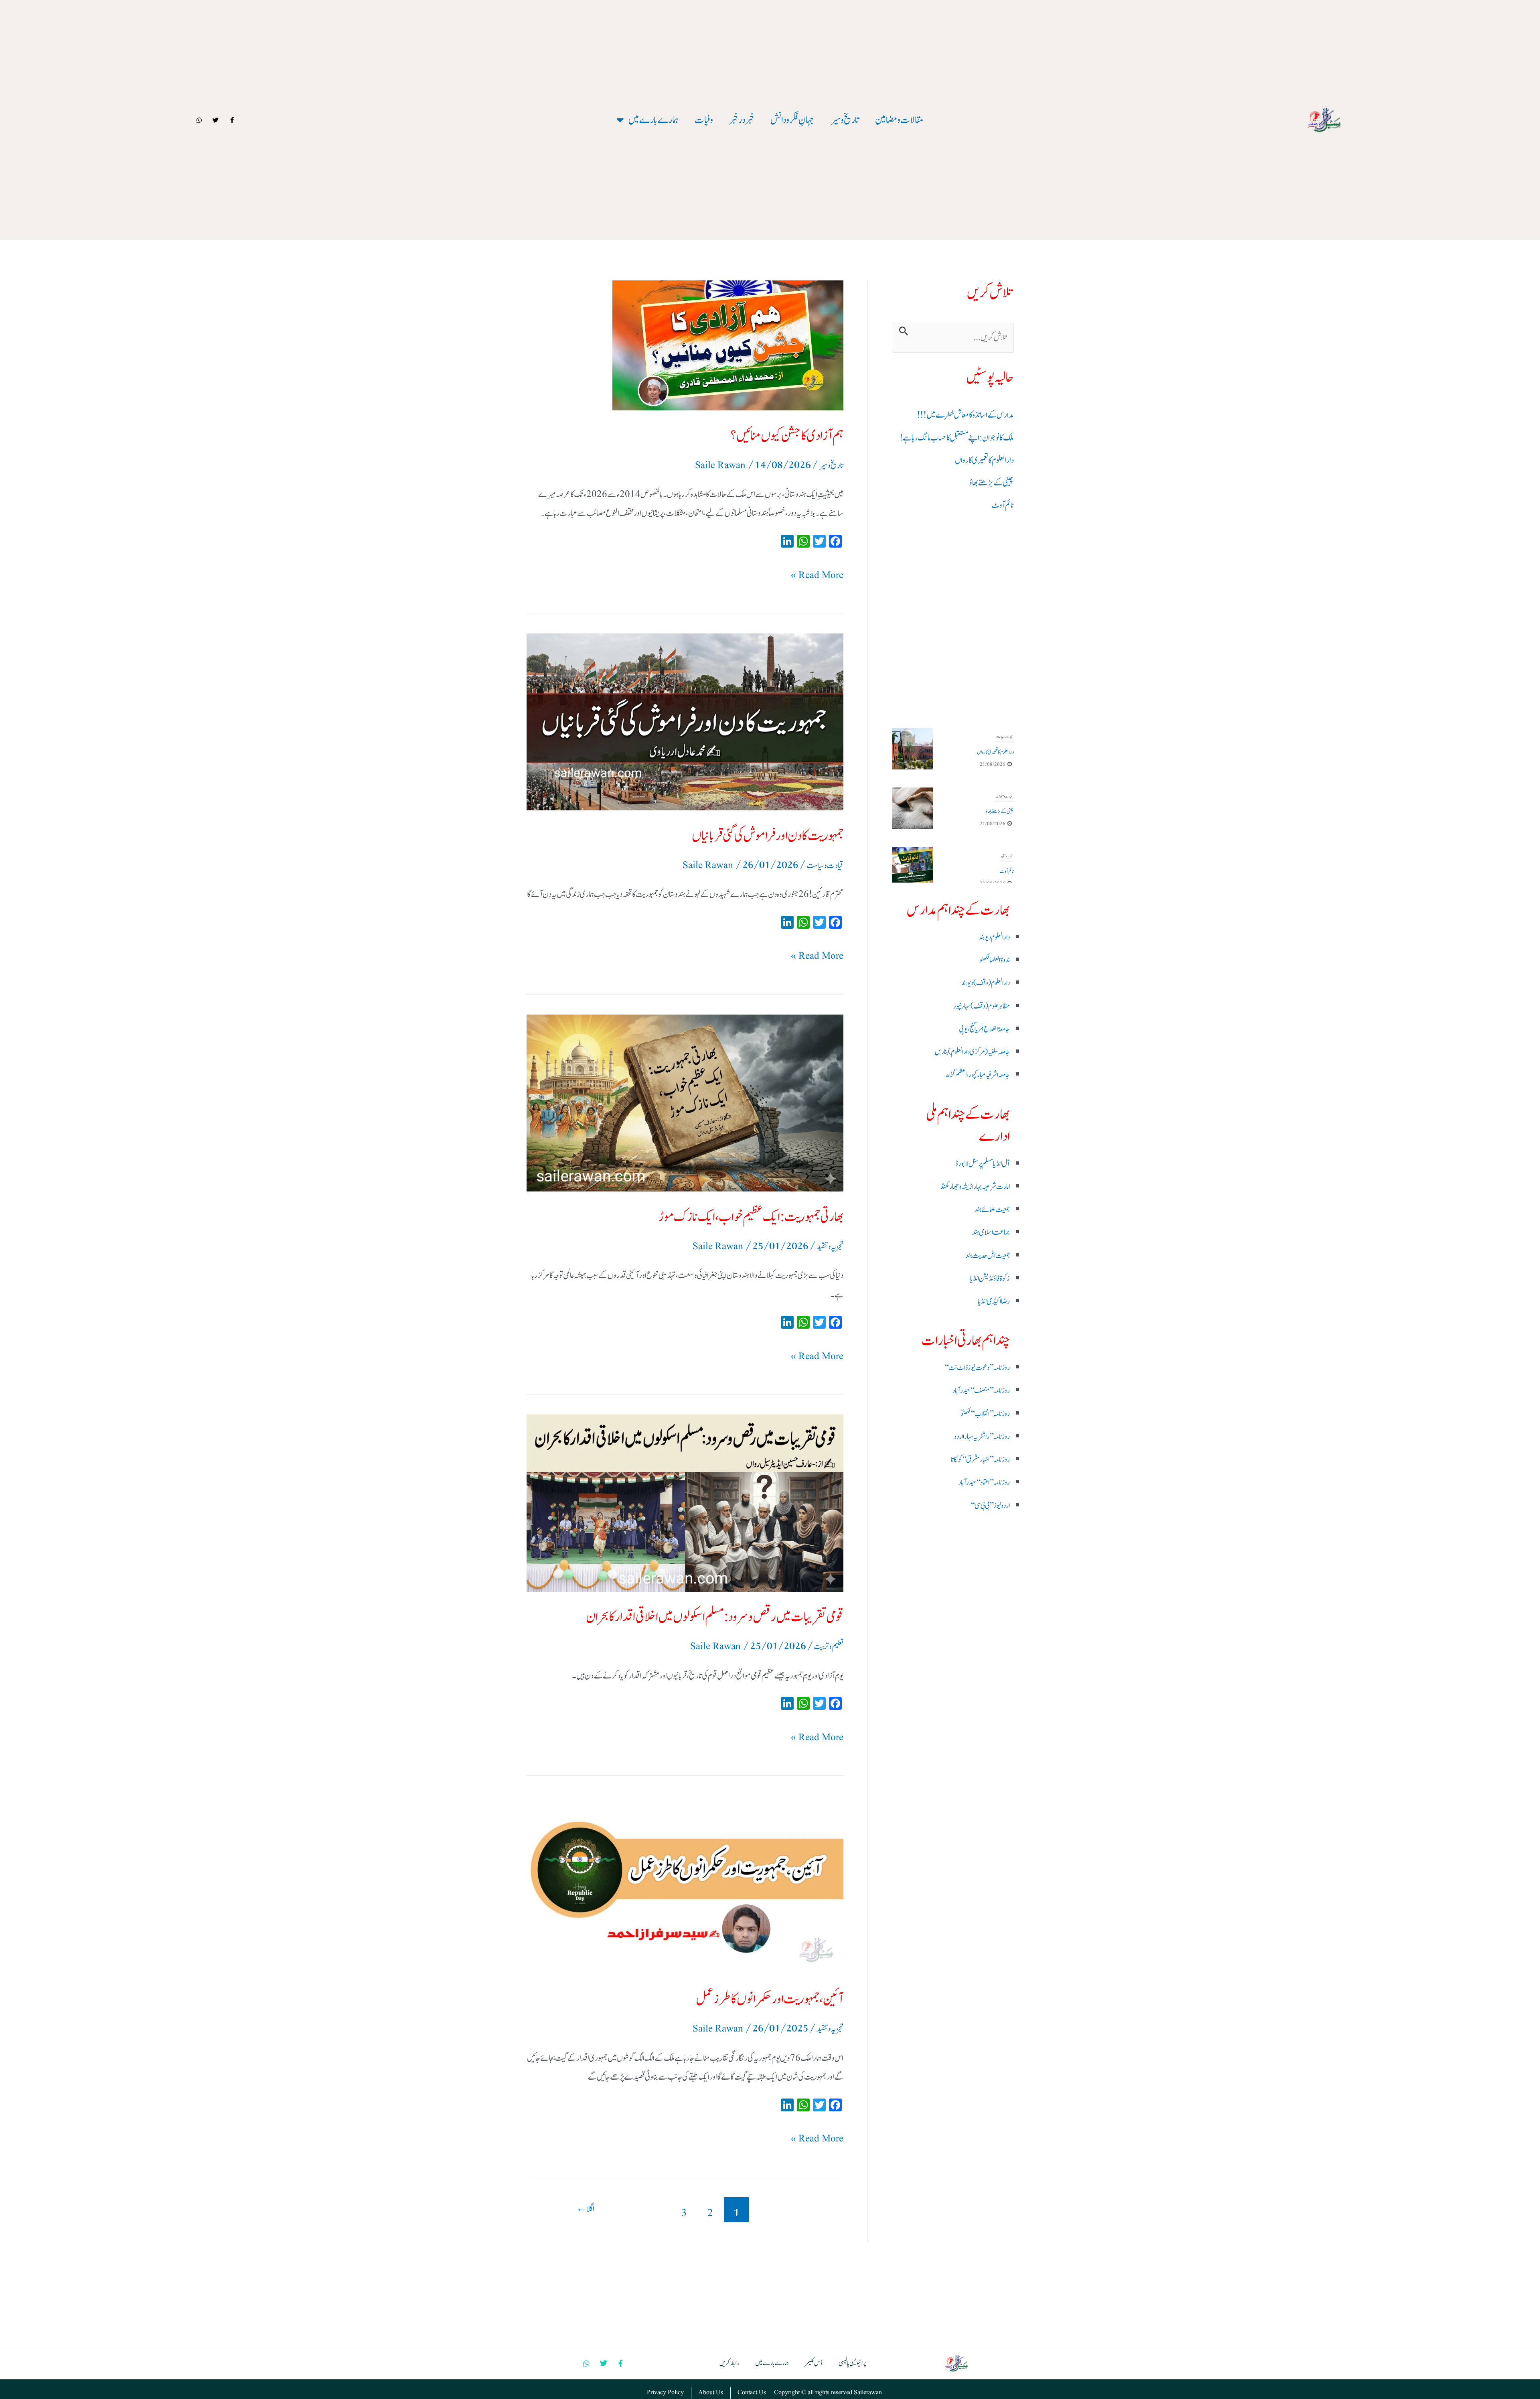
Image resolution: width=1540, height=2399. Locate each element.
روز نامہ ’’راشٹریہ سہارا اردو (982, 1437)
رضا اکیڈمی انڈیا (994, 1301)
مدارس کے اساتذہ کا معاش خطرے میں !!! (965, 415)
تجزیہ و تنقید (1007, 796)
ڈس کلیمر (814, 2363)
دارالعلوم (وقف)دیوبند (985, 983)
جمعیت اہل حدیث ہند (988, 1256)
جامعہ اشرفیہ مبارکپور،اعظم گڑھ (978, 1075)
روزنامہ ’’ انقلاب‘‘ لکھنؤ (985, 1414)
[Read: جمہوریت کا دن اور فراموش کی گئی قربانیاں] (685, 722)
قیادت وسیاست (825, 866)
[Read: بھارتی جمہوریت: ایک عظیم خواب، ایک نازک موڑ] (685, 1103)
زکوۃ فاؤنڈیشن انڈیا (990, 1279)
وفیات (704, 120)
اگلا (585, 2209)
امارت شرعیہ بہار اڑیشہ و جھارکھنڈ (975, 1187)
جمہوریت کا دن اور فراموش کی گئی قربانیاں (768, 836)
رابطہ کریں (729, 2363)
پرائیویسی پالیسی (852, 2363)
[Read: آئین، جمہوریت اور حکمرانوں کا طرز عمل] (685, 1885)
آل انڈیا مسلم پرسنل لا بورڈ (983, 1164)
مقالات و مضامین (899, 120)
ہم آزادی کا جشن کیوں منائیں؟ (787, 436)
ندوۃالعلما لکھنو (995, 960)
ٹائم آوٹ (1003, 505)
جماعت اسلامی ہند (991, 1232)
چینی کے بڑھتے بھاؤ (992, 483)
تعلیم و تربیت (829, 1647)
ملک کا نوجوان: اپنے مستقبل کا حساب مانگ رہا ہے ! (957, 438)
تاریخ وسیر (845, 120)
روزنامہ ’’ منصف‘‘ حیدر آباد (981, 1391)
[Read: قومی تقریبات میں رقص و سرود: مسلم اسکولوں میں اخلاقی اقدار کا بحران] (685, 1503)
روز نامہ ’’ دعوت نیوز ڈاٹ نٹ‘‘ (977, 1368)
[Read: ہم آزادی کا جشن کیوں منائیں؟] (685, 345)
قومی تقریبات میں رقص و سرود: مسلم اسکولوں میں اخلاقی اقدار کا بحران (715, 1617)
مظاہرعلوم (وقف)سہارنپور (982, 1006)
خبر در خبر (742, 120)
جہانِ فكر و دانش (792, 120)
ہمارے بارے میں (653, 120)
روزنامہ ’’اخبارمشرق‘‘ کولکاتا (980, 1460)
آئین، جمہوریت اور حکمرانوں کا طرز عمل (770, 1999)
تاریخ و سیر (831, 466)
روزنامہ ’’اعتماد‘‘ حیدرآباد (984, 1483)
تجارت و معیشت (1004, 737)
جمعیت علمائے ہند (992, 1210)
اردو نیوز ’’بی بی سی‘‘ (990, 1506)
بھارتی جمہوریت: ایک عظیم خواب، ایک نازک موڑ (751, 1217)
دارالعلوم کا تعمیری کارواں (984, 460)
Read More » (817, 574)
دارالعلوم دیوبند (994, 937)
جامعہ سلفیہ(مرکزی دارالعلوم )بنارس (972, 1052)
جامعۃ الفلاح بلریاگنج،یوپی (984, 1029)
